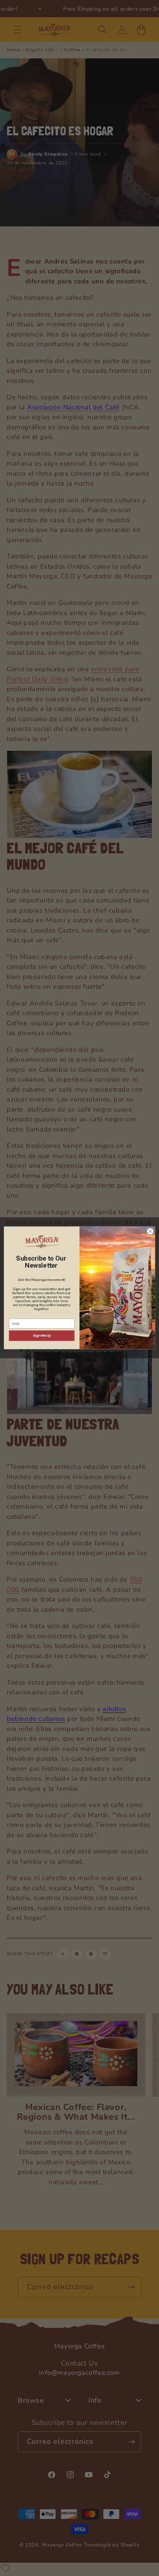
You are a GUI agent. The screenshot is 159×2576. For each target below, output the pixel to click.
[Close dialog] (150, 1231)
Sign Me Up (42, 1336)
